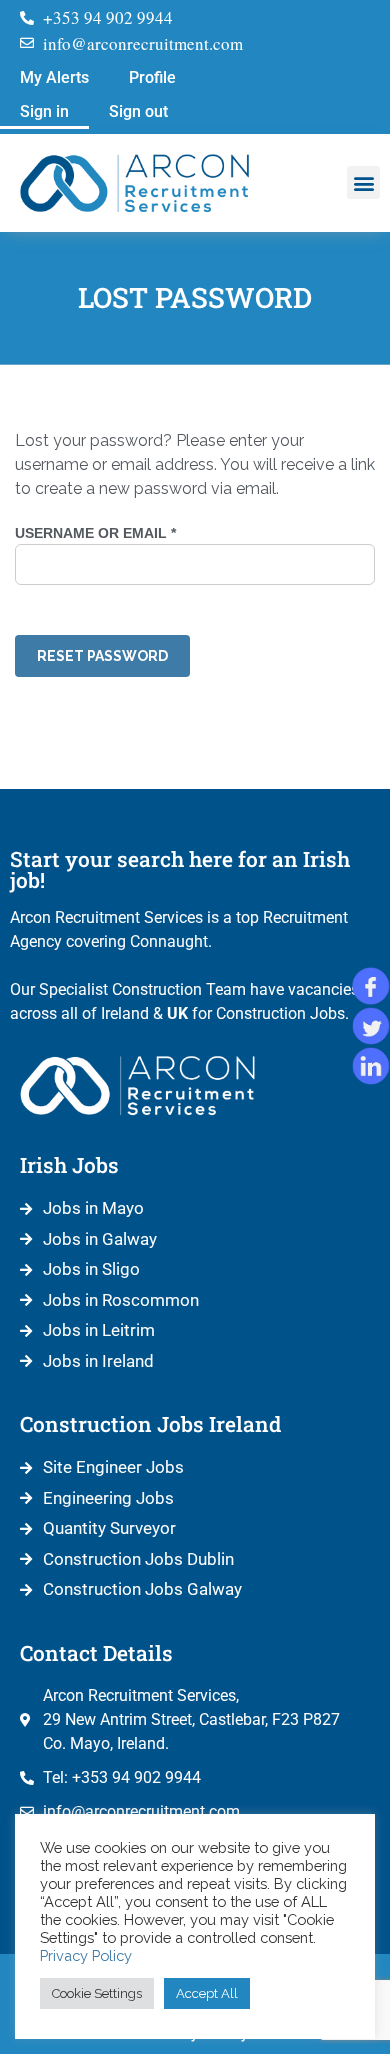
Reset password (102, 656)
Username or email (131, 533)
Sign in (44, 111)
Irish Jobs (69, 1165)
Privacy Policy (86, 1955)
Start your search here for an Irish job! (180, 869)
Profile (152, 77)
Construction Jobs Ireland (150, 1424)
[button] (363, 182)
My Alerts (54, 77)
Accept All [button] (207, 1993)
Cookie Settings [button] (97, 1993)
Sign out (138, 111)
